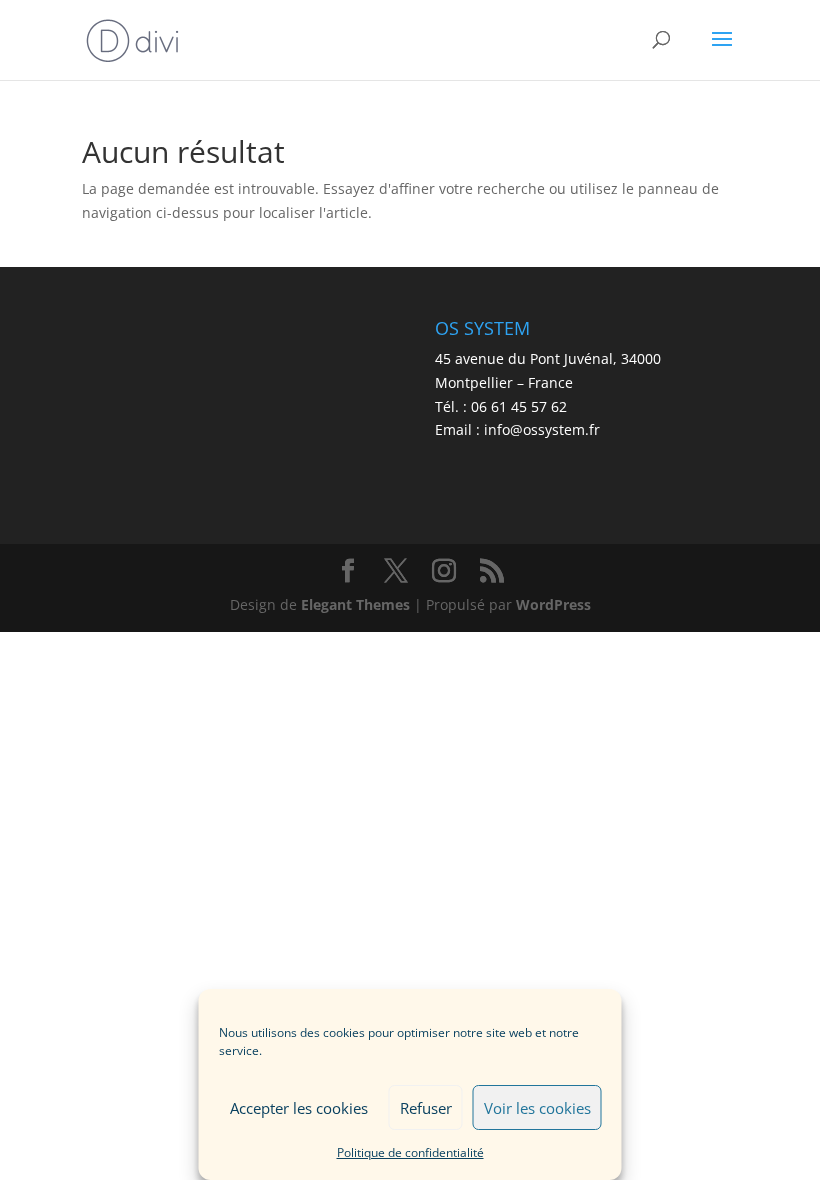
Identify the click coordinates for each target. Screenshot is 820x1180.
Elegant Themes (355, 604)
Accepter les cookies (299, 1108)
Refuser (426, 1108)
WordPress (553, 604)
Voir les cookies (537, 1108)
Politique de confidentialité (410, 1152)
